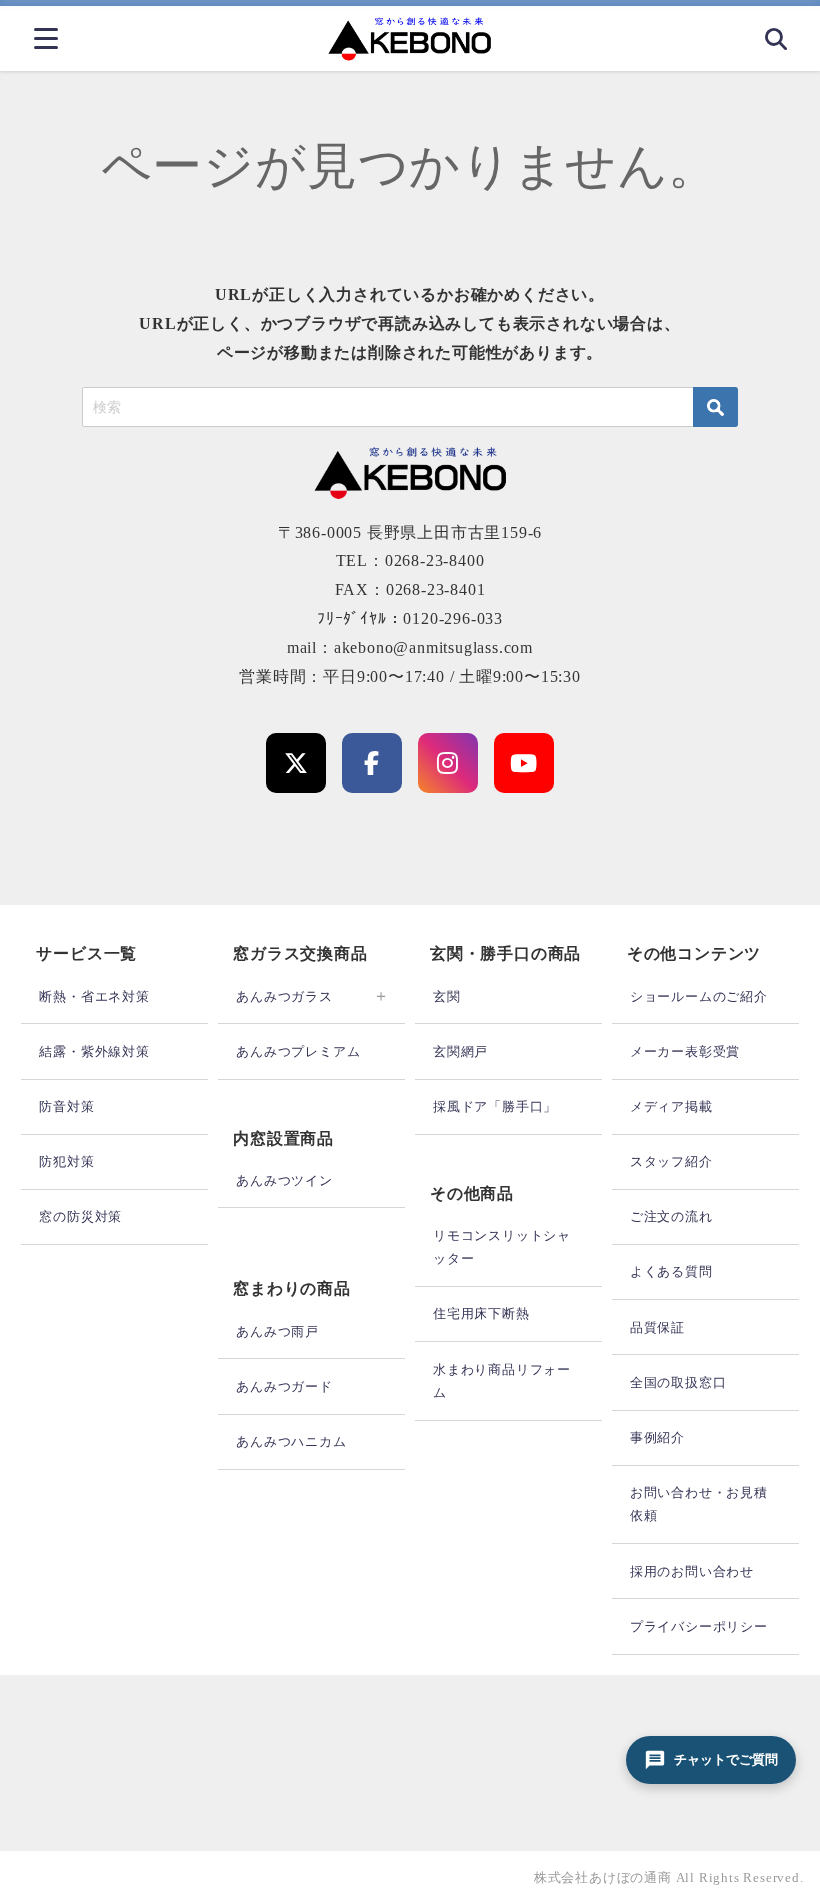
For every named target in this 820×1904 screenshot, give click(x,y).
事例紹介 (657, 1437)
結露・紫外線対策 (94, 1051)
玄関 (447, 996)
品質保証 (657, 1327)
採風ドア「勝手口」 (495, 1106)
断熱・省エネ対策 (94, 996)
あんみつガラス (284, 996)
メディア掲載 (671, 1106)
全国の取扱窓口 (678, 1382)
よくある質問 (671, 1271)
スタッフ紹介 (671, 1161)
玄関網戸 (460, 1051)
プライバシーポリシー (699, 1626)
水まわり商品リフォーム (502, 1381)
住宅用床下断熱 (481, 1313)
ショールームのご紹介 (699, 996)
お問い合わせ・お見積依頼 (699, 1504)
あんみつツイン (284, 1180)
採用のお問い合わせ (692, 1571)
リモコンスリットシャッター (502, 1247)
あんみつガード (284, 1386)
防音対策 (66, 1106)
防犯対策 (66, 1161)
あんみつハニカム (291, 1441)
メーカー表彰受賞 (685, 1051)
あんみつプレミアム (298, 1051)
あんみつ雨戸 (277, 1331)
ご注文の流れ (671, 1216)
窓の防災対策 (80, 1216)
